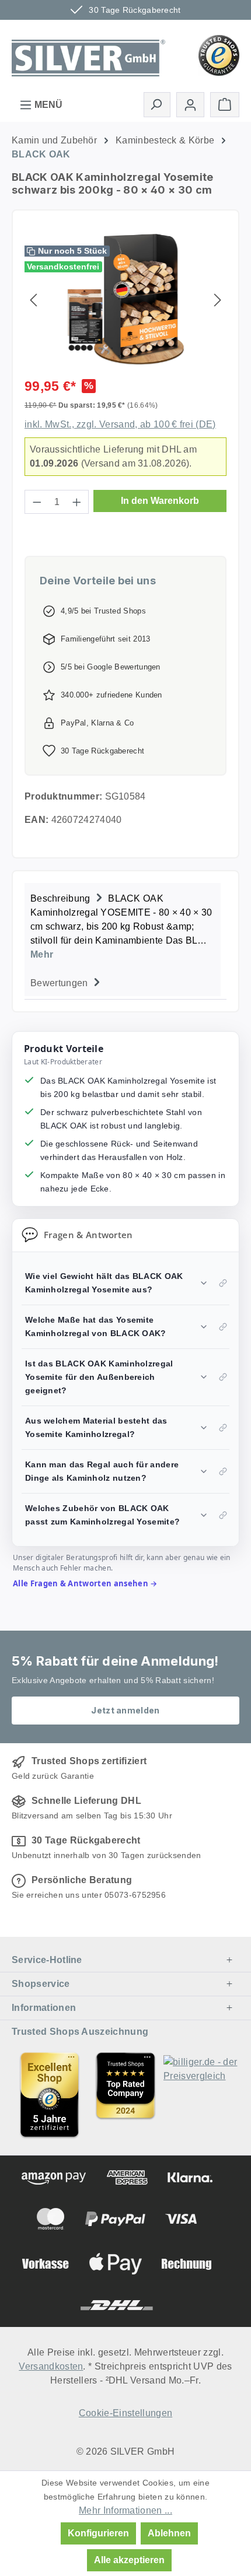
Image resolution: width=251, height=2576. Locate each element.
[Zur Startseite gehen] (88, 54)
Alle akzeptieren (129, 2560)
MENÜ (47, 105)
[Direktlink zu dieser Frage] (223, 1283)
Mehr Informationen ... (125, 2510)
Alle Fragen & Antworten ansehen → (85, 1583)
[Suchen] (157, 104)
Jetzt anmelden (125, 1710)
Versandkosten (51, 2366)
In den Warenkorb (160, 501)
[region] (125, 299)
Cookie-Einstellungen (125, 2413)
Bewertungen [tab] (60, 983)
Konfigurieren (98, 2533)
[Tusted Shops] (219, 55)
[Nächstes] (218, 299)
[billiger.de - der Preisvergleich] (201, 2095)
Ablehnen (169, 2533)
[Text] (125, 2095)
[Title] (50, 2095)
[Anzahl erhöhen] (77, 502)
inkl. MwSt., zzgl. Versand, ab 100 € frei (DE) (120, 424)
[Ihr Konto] (190, 105)
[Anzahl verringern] (37, 502)
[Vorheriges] (33, 299)
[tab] (123, 925)
